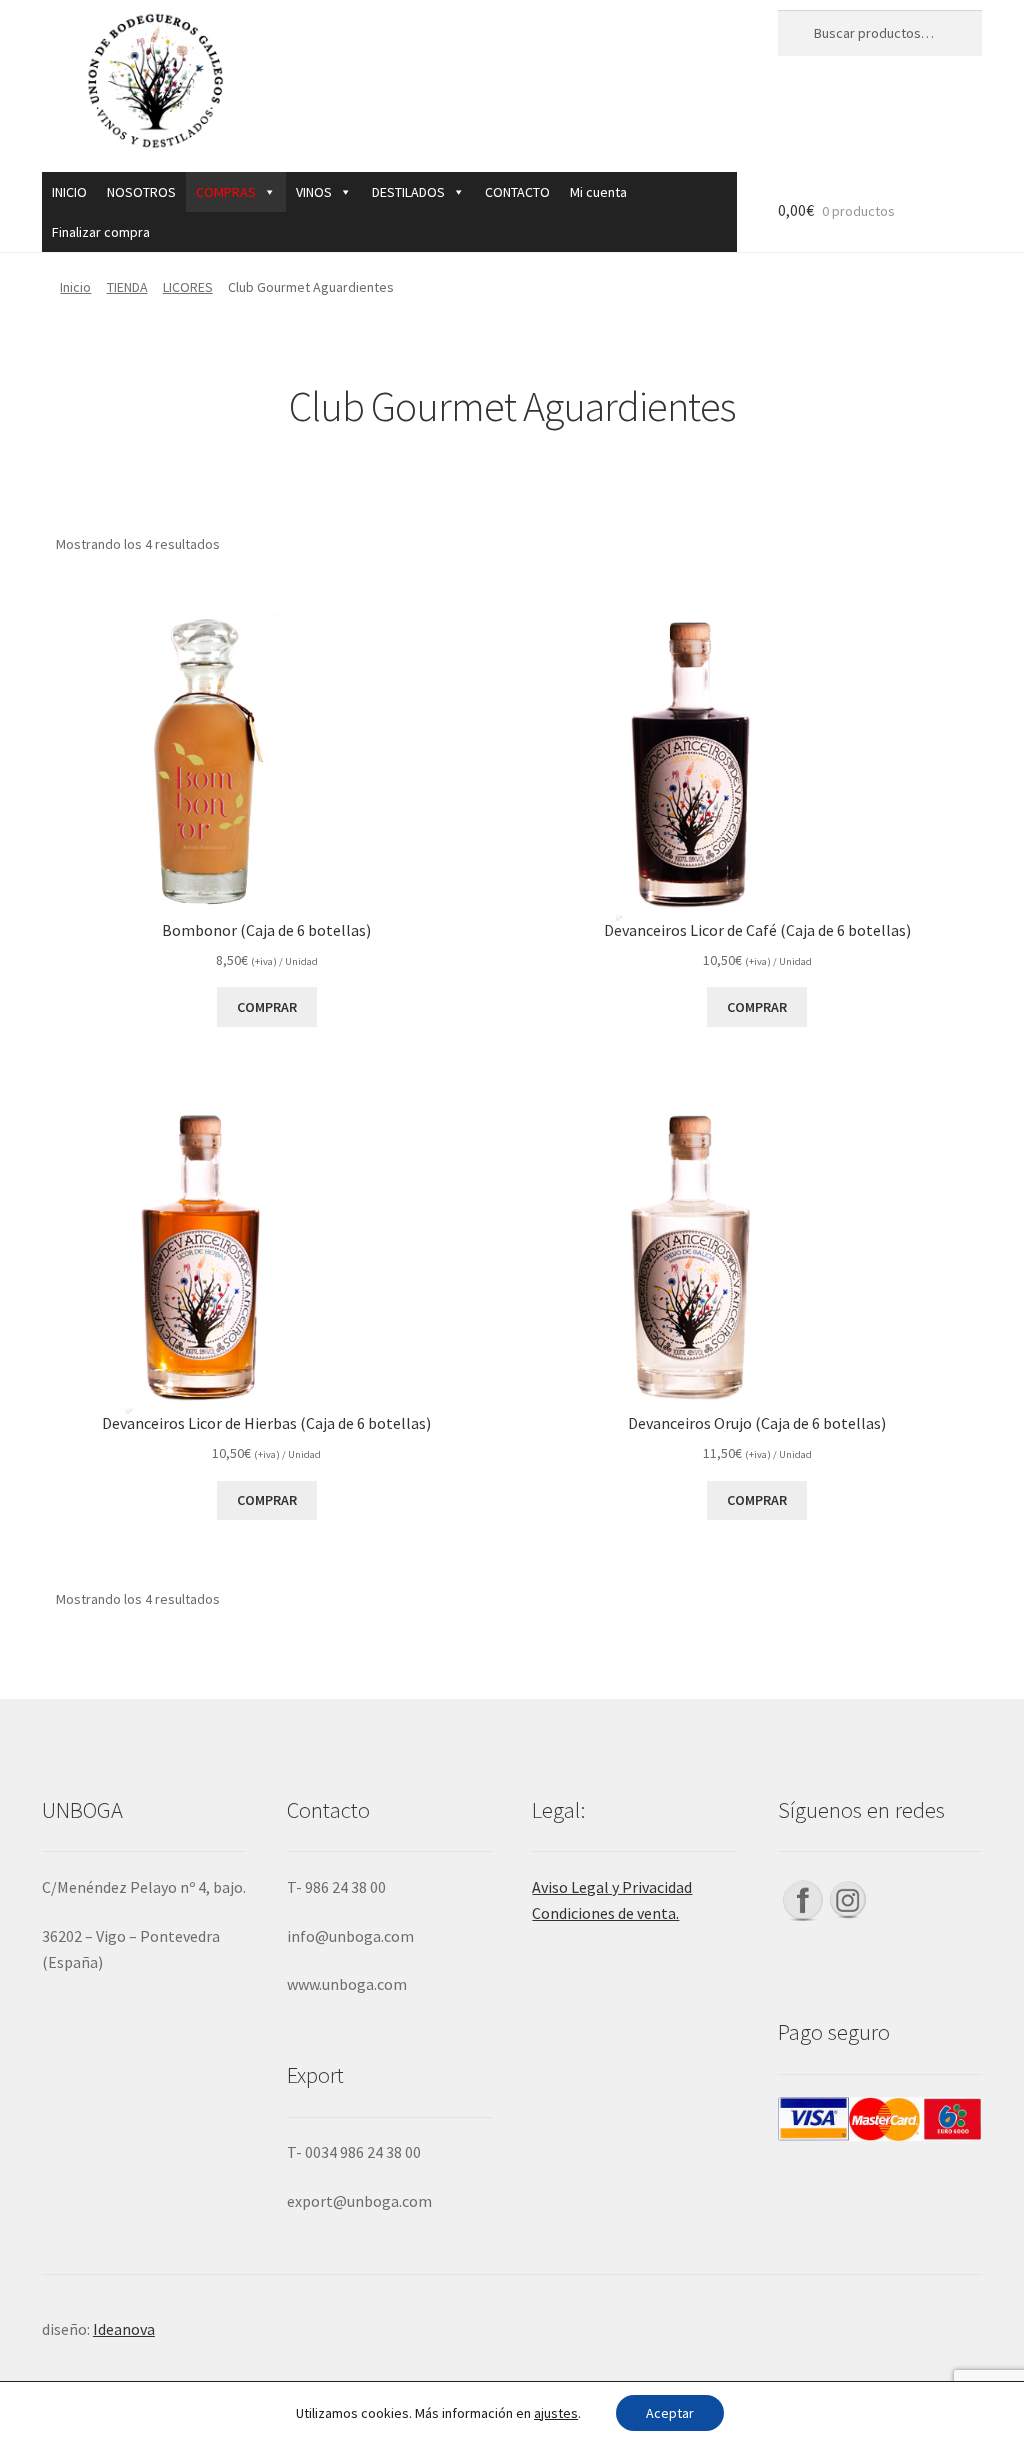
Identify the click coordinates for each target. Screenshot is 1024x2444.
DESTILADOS (408, 192)
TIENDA (127, 287)
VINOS (314, 192)
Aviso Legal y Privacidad (612, 1887)
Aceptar (670, 2413)
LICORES (188, 287)
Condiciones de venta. (605, 1913)
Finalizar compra (101, 232)
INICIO (69, 192)
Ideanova (124, 2329)
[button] (236, 192)
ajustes (556, 2413)
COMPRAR (267, 1007)
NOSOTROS (141, 192)
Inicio (75, 287)
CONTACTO (517, 192)
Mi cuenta (598, 192)
